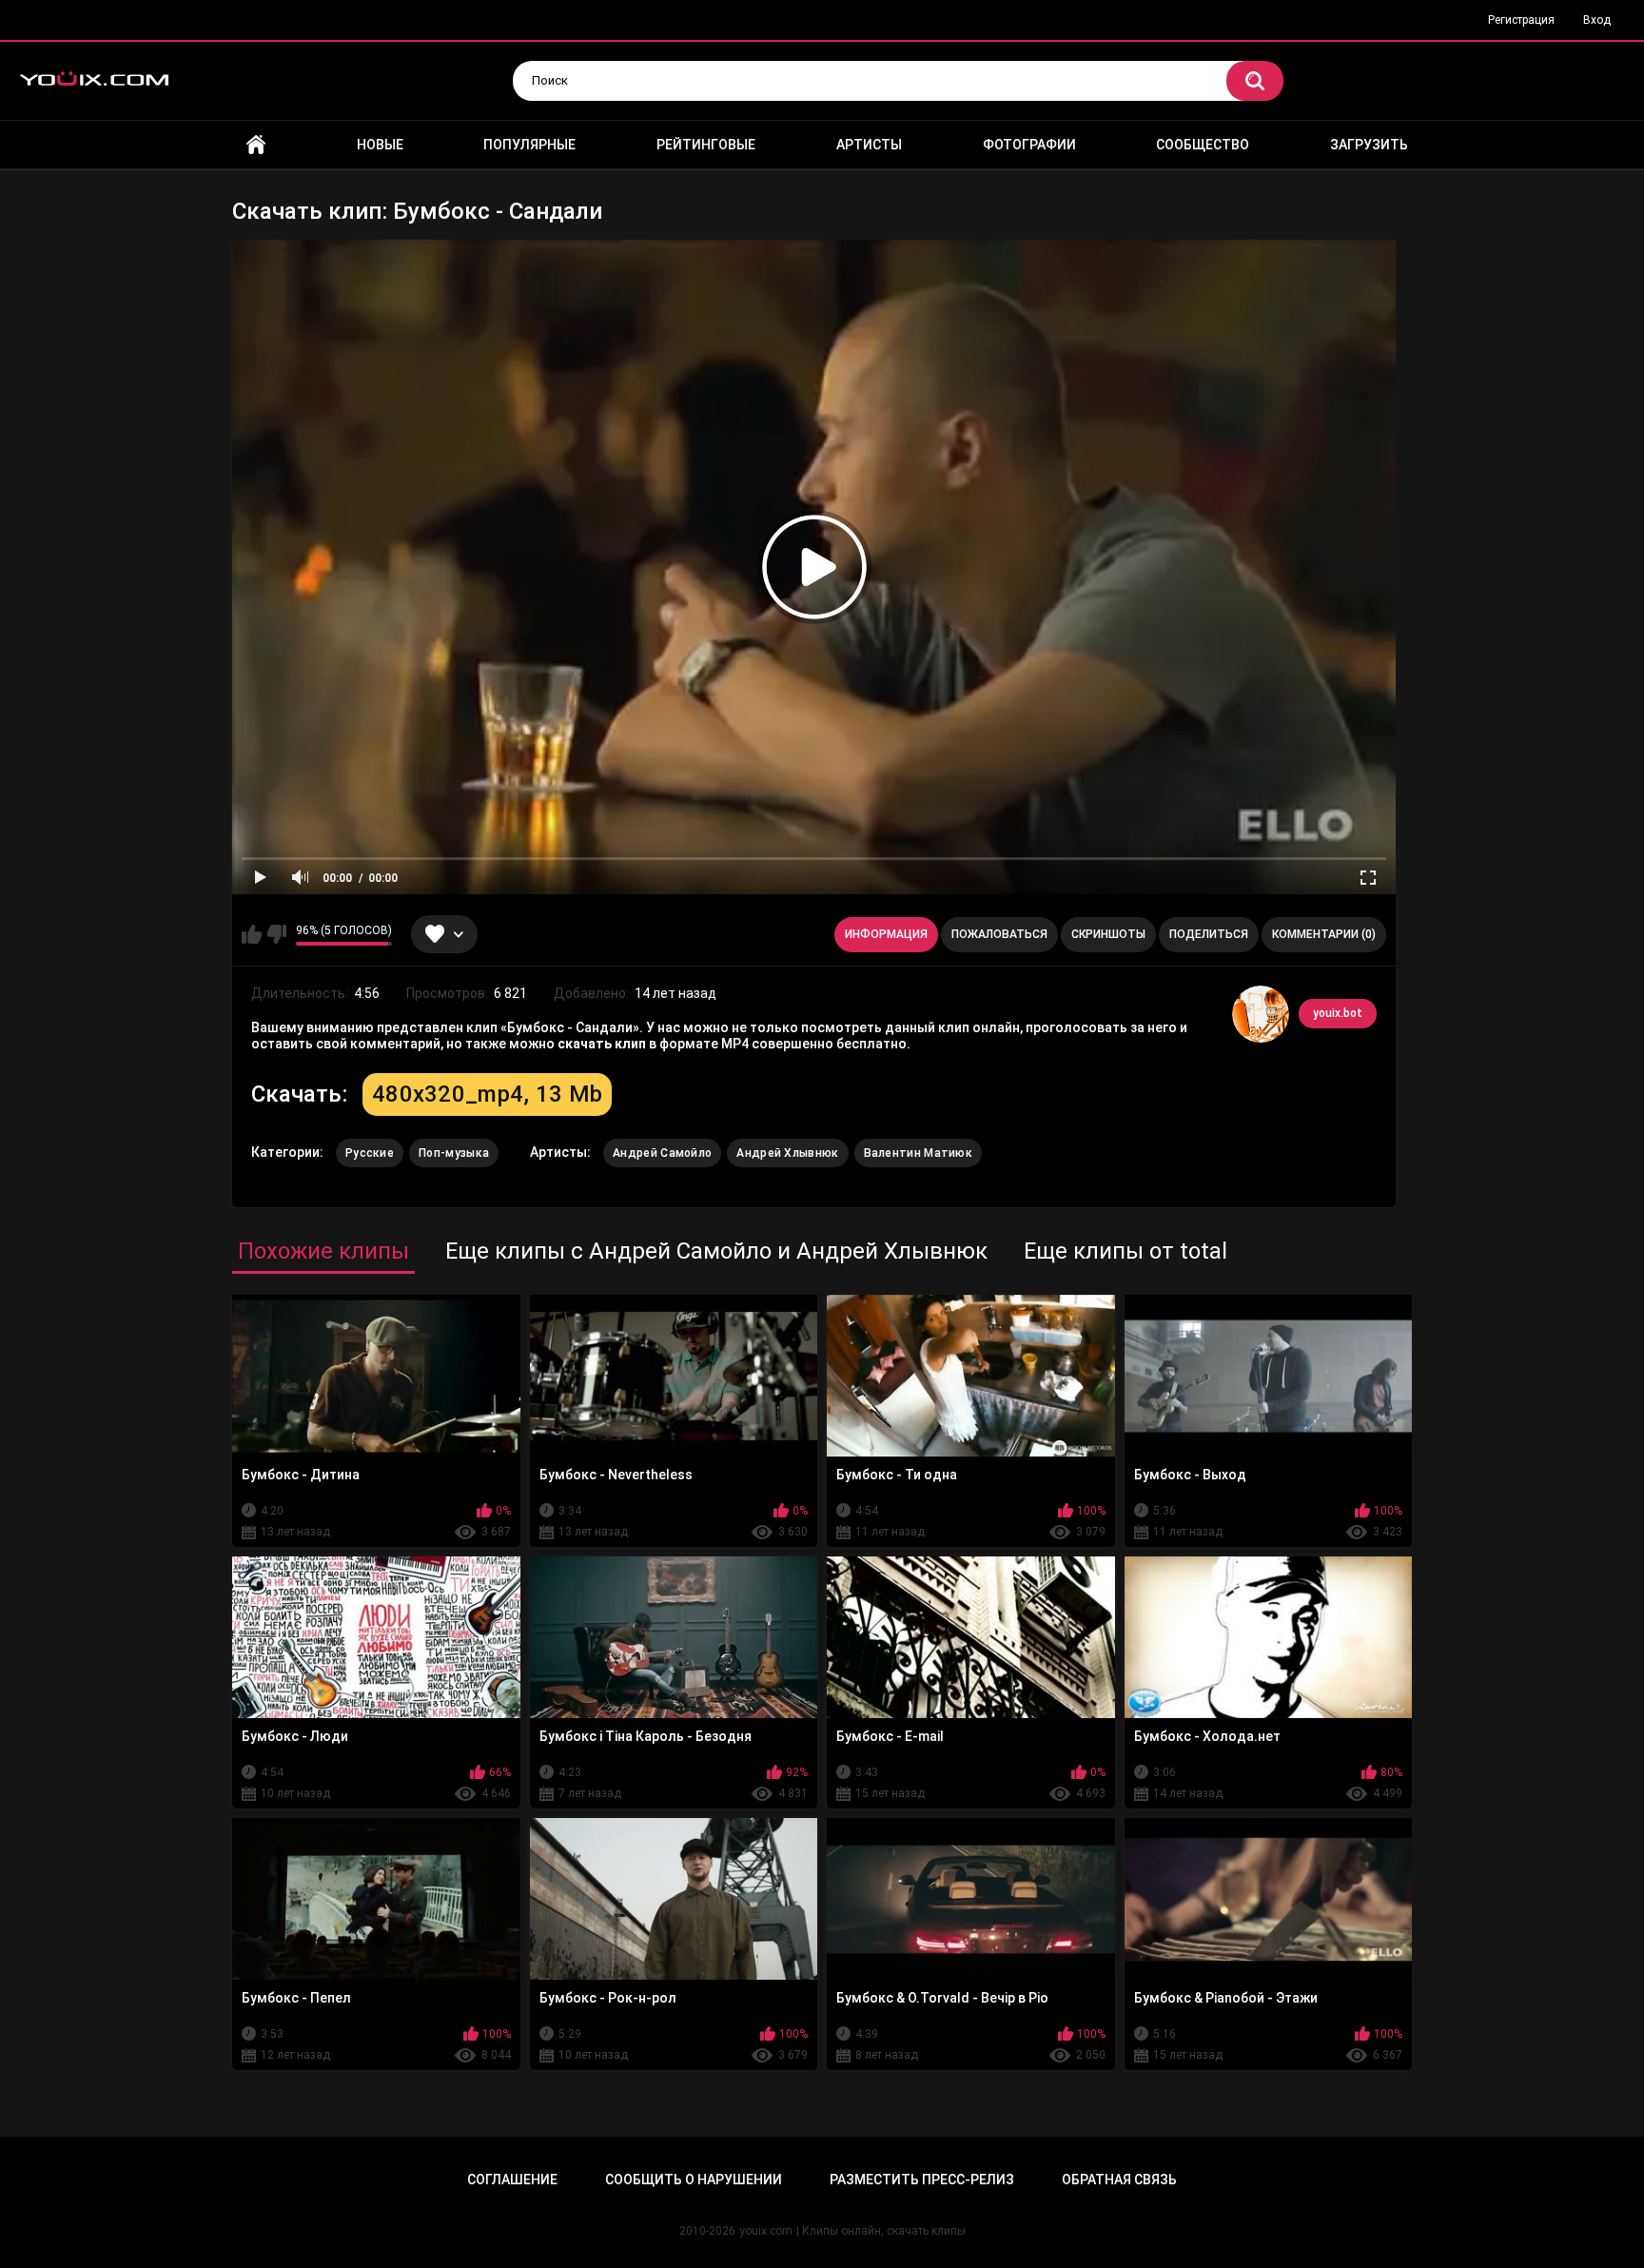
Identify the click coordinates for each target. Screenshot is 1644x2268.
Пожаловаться (999, 934)
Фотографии (1029, 145)
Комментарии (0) (1324, 934)
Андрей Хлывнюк (787, 1153)
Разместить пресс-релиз (922, 2180)
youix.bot (1338, 1013)
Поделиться (1209, 934)
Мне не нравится (276, 934)
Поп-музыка (454, 1153)
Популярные (529, 145)
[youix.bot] (1261, 1014)
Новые (380, 145)
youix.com (766, 2231)
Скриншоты (1108, 934)
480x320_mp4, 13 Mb (487, 1094)
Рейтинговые (706, 145)
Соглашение (512, 2180)
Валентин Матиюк (919, 1153)
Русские (370, 1153)
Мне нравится (252, 934)
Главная (256, 145)
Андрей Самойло (662, 1153)
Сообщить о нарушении (694, 2180)
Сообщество (1203, 145)
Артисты (869, 145)
